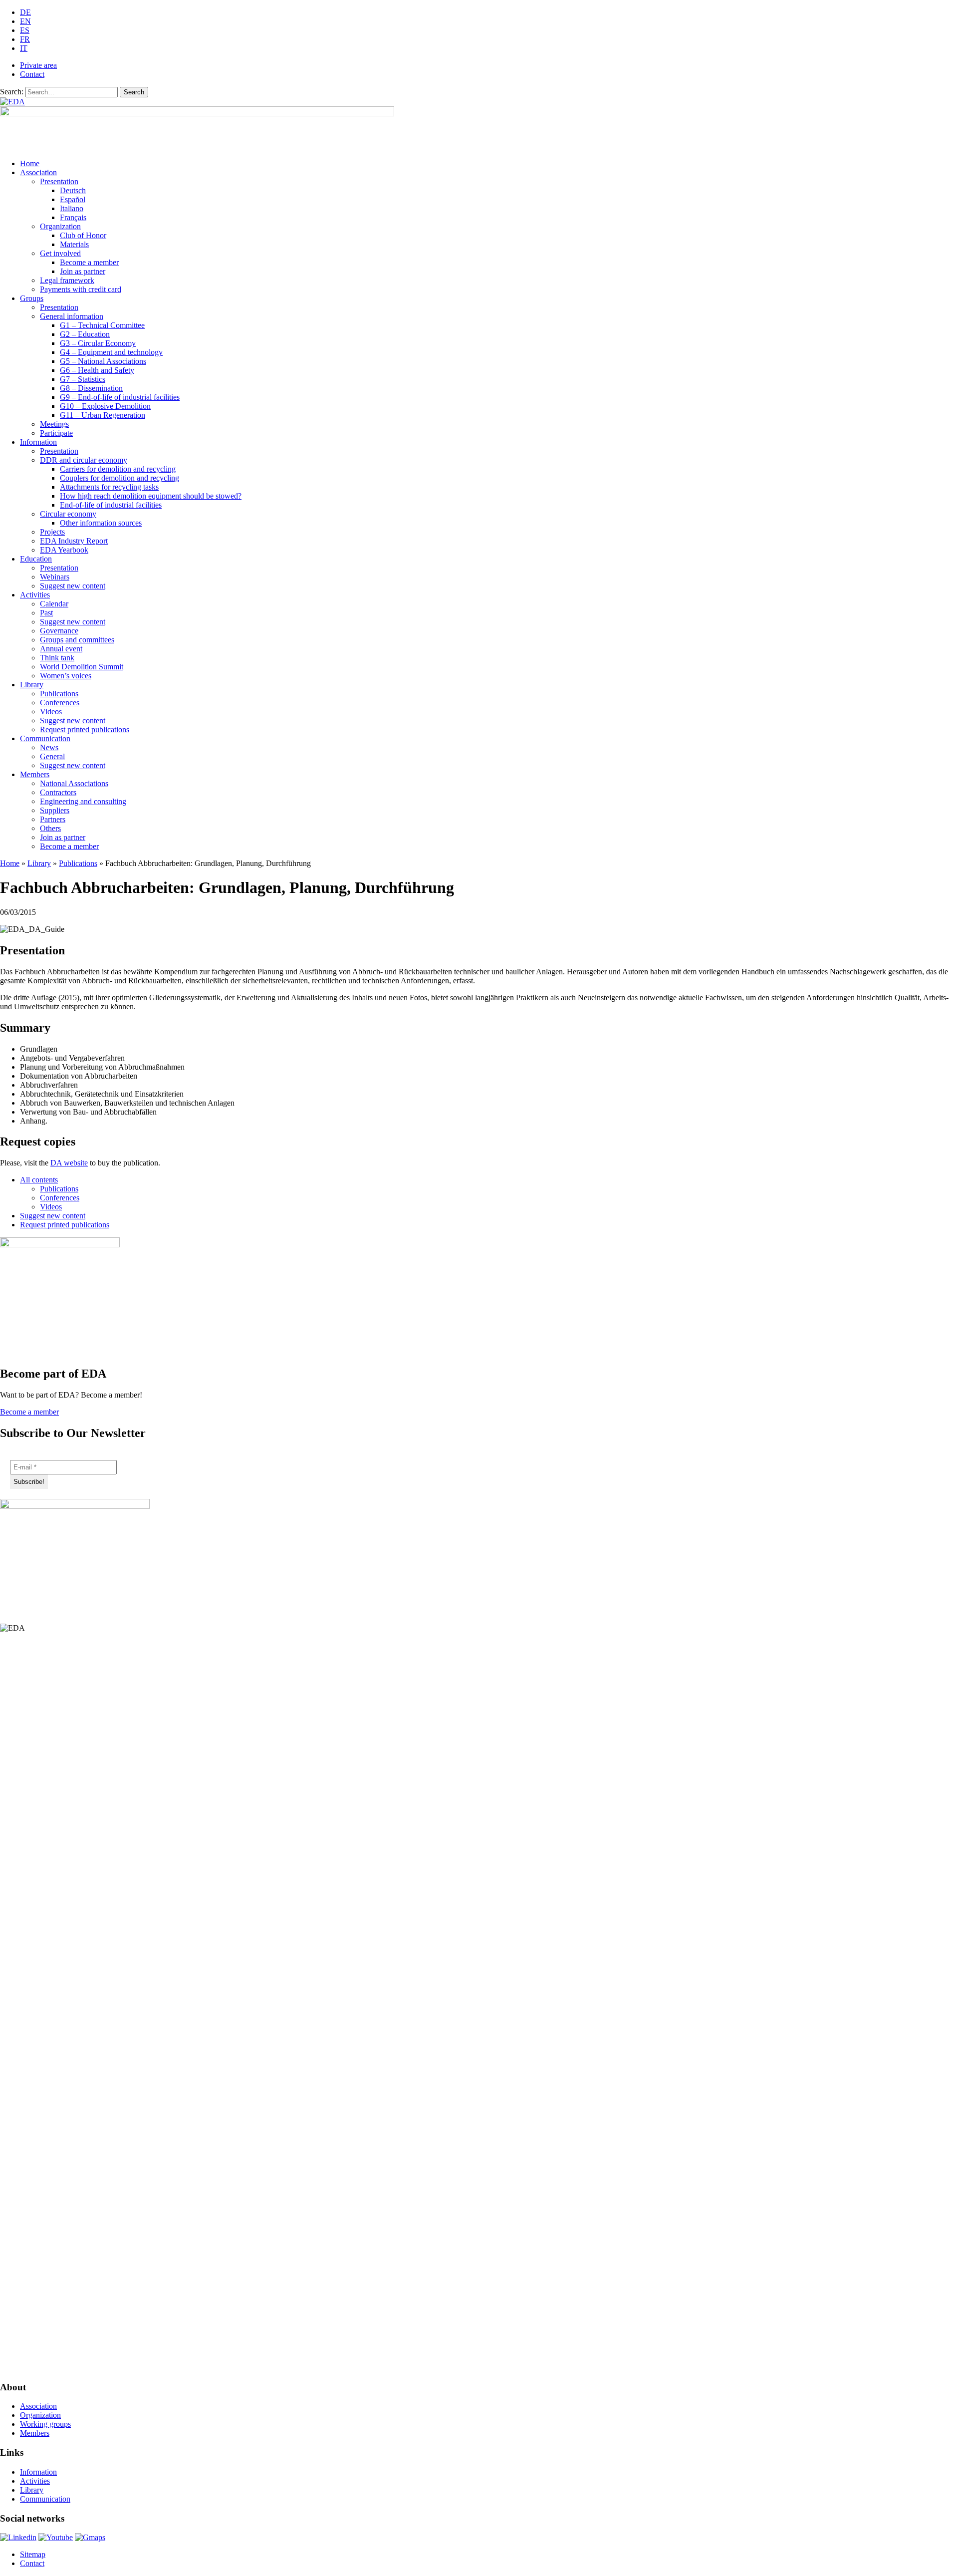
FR (25, 39)
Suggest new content (73, 586)
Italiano (72, 208)
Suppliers (55, 810)
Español (73, 199)
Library (32, 685)
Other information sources (101, 523)
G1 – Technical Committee (102, 325)
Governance (59, 631)
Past (46, 613)
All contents (39, 1180)
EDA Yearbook (64, 550)
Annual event (61, 649)
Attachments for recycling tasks (109, 487)
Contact (32, 74)
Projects (52, 532)
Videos (51, 712)
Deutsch (73, 190)
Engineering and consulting (83, 801)
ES (25, 30)
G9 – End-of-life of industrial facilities (120, 397)
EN (25, 21)
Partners (53, 819)
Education (36, 559)
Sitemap (33, 2554)
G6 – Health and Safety (97, 370)
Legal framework (67, 280)
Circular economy (68, 514)
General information (72, 316)
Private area (38, 65)
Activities (35, 595)
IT (24, 48)
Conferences (60, 703)
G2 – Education (85, 334)
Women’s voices (66, 676)
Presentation (59, 181)
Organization (60, 226)
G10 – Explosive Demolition (105, 406)
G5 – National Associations (103, 361)
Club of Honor (83, 235)
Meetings (54, 424)
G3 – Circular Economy (98, 343)
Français (73, 217)
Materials (74, 244)
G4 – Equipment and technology (111, 352)
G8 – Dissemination (91, 388)
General (52, 756)
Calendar (54, 604)
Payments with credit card (81, 289)
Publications (59, 694)
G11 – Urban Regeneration (103, 415)
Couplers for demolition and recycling (120, 478)
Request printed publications (85, 729)
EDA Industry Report (74, 541)
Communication (45, 738)
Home (30, 163)
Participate (56, 433)
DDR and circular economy (84, 460)
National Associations (74, 783)
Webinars (55, 577)
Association (38, 172)
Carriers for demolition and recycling (118, 469)
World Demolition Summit (82, 667)
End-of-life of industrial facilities (111, 505)
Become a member (89, 262)
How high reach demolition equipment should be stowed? (151, 496)
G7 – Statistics (83, 379)
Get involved (60, 253)
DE (25, 12)
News (49, 747)
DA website (69, 1163)
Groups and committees (77, 640)
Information (38, 442)
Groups (32, 298)
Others (50, 828)
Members (35, 774)
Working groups (45, 2424)
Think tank (57, 658)
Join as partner (83, 271)
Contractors (58, 792)
